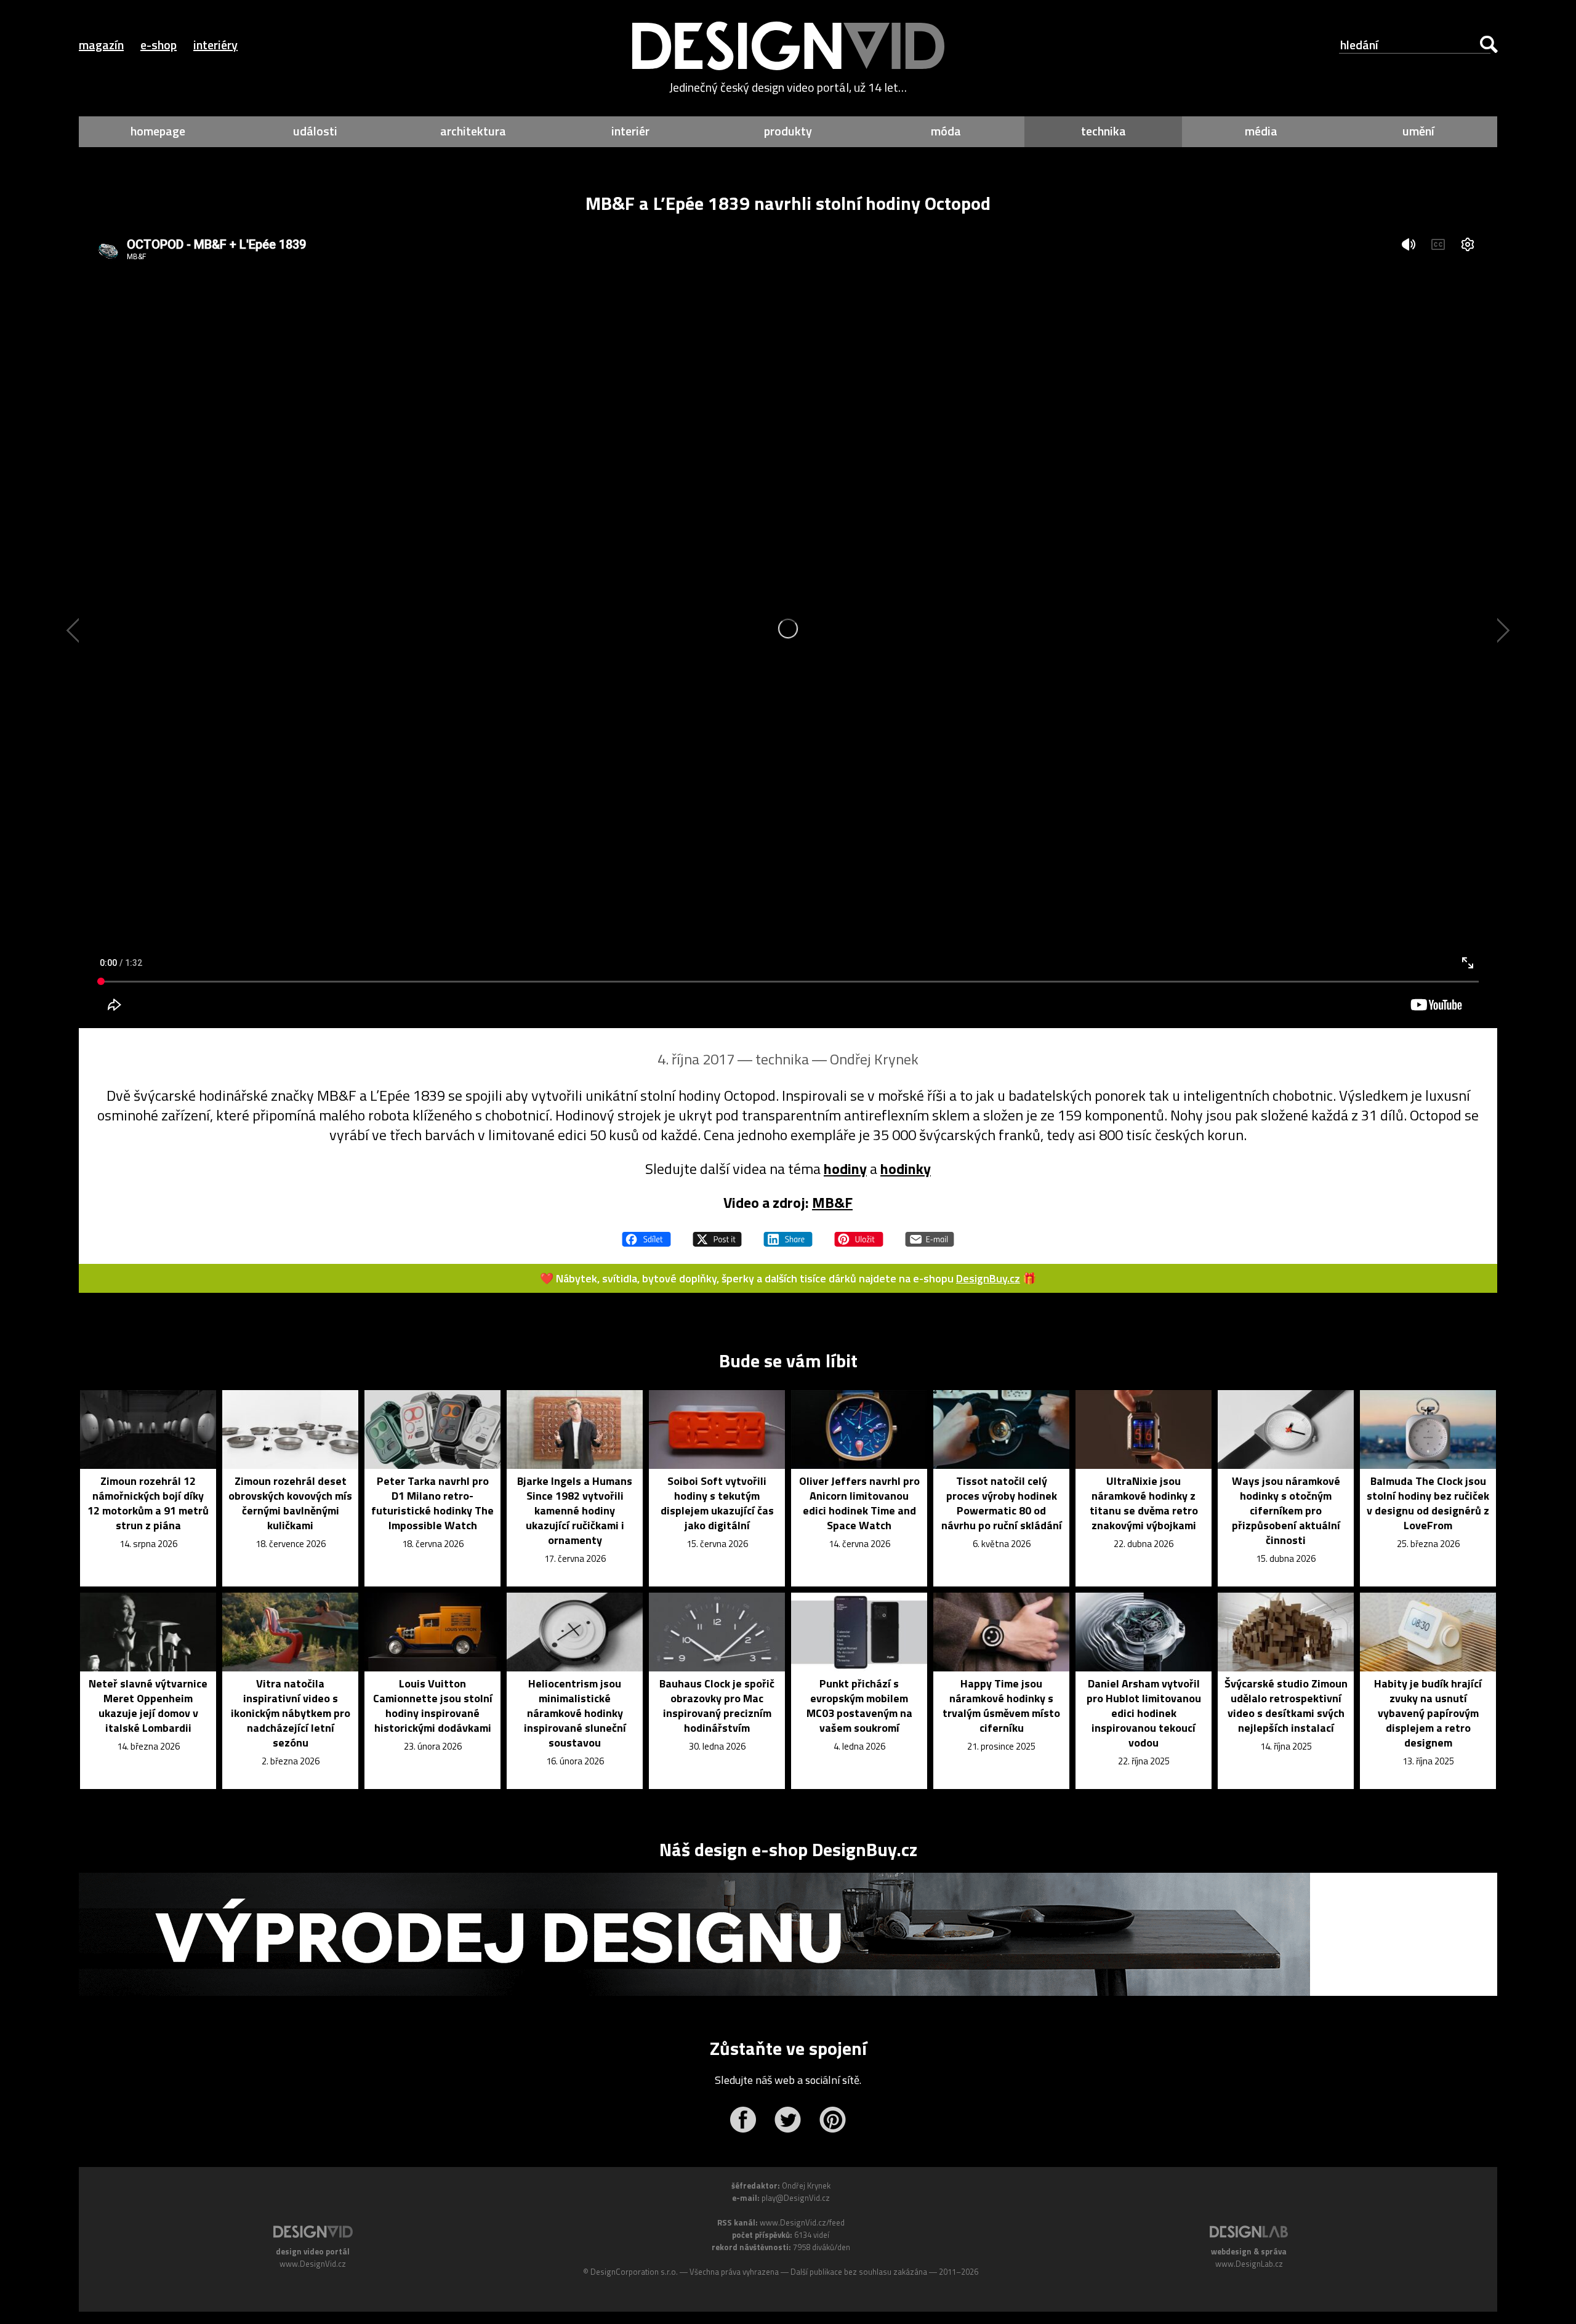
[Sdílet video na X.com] (717, 1234)
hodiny (845, 1168)
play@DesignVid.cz (796, 2198)
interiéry (215, 45)
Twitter (788, 2120)
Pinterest (833, 2120)
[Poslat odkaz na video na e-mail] (930, 1234)
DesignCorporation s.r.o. (634, 2272)
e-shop (159, 45)
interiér (630, 131)
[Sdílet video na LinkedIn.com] (788, 1234)
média (1261, 131)
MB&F (832, 1202)
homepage (158, 131)
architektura (473, 131)
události (315, 131)
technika (1104, 131)
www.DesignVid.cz (313, 2264)
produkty (788, 131)
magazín (101, 45)
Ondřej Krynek (874, 1059)
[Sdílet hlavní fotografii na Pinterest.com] (859, 1234)
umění (1418, 131)
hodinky (906, 1168)
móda (946, 131)
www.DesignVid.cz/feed (802, 2222)
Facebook (743, 2120)
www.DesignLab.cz (1249, 2264)
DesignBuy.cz (988, 1278)
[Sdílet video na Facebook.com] (646, 1234)
